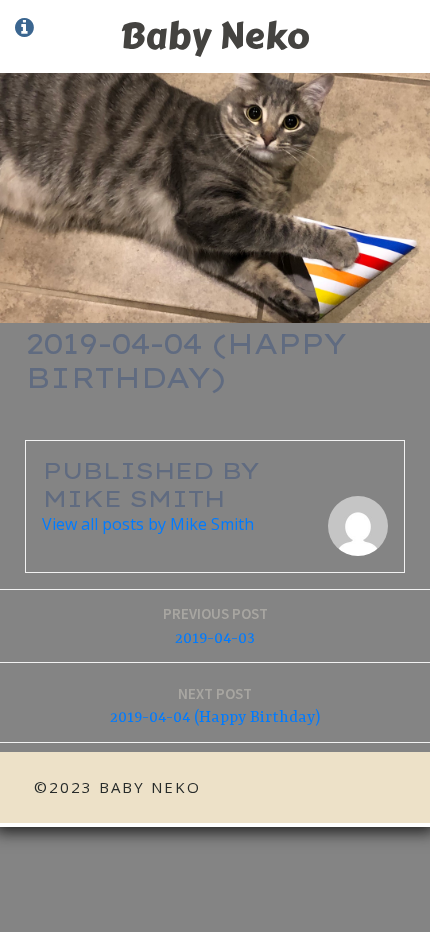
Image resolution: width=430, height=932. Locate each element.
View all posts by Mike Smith (148, 524)
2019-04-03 (215, 626)
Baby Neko (215, 36)
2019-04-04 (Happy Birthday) (215, 706)
